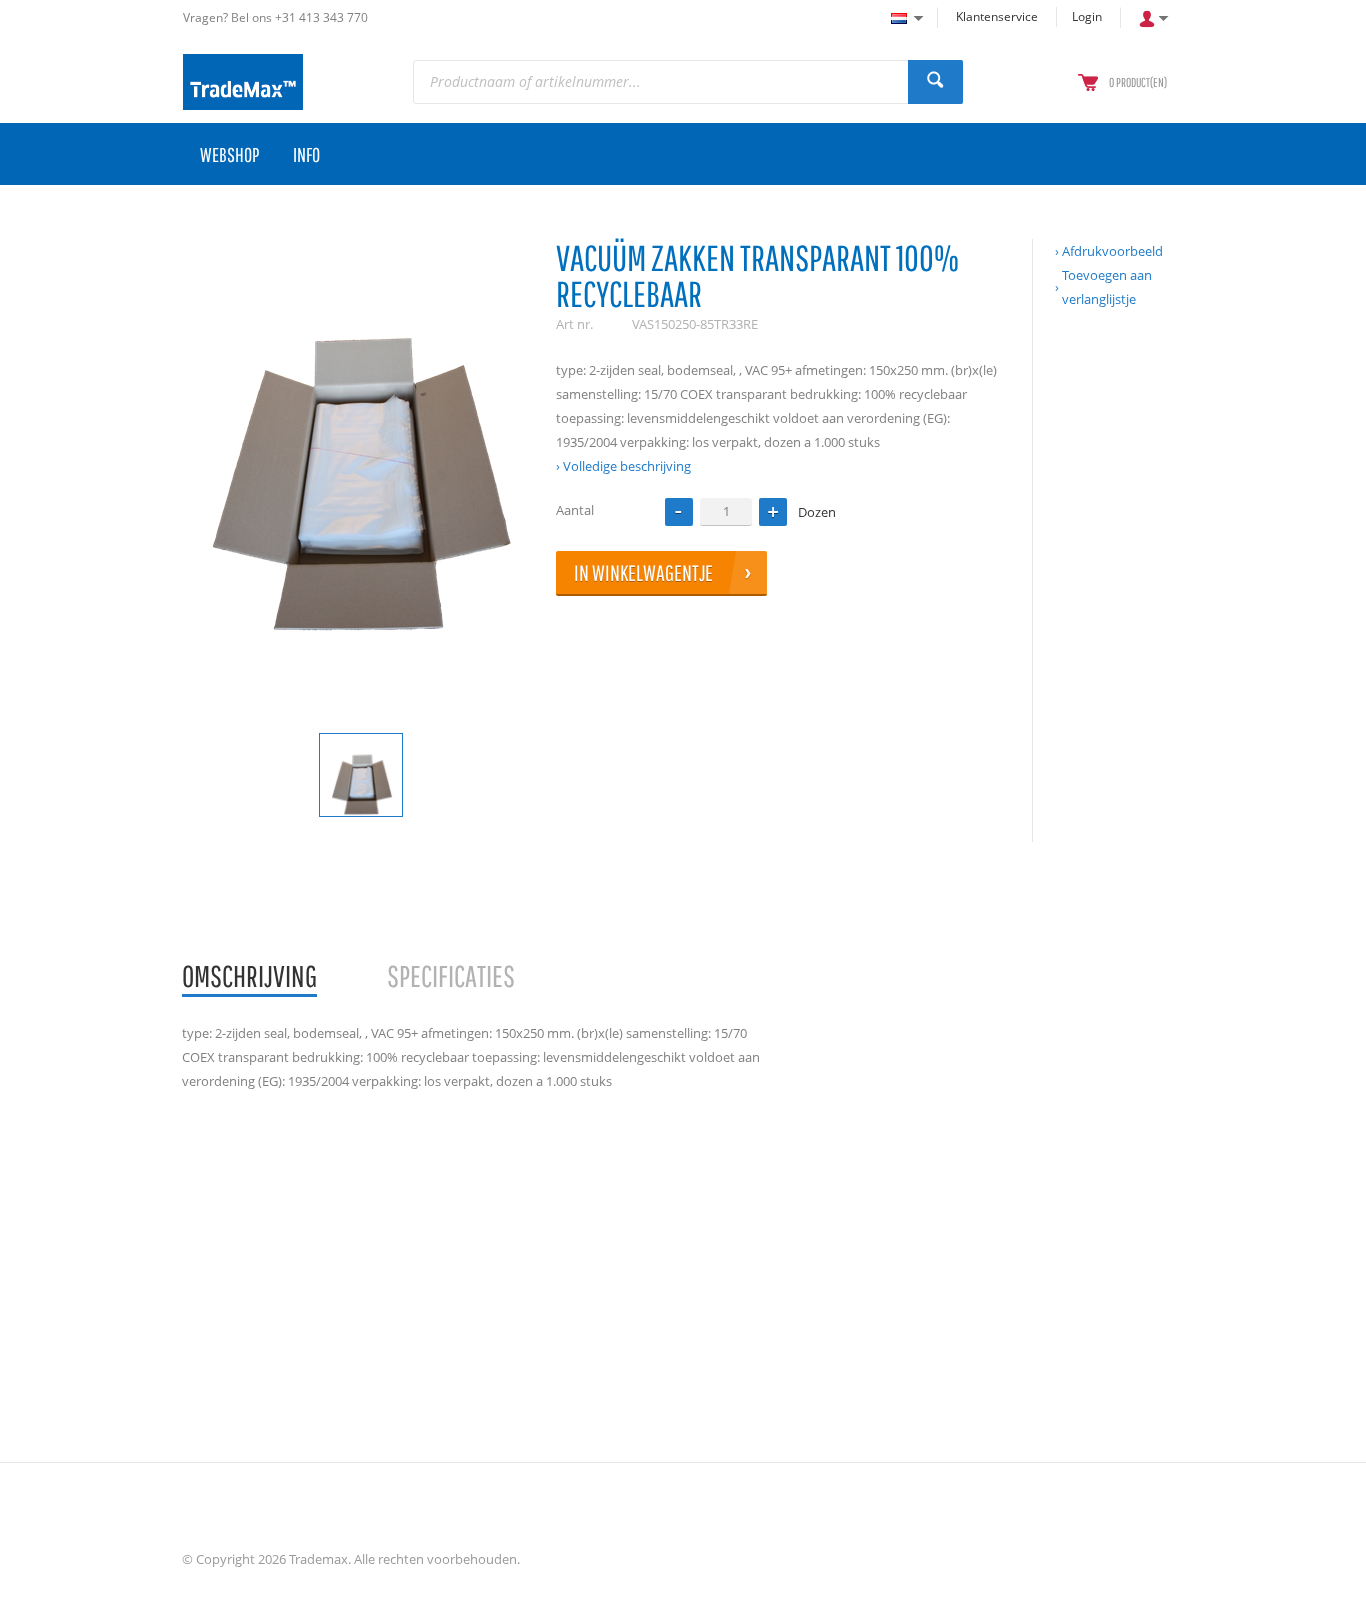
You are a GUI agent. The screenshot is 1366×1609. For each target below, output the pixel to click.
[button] (773, 512)
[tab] (249, 977)
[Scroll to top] (1323, 1586)
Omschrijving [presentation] (249, 975)
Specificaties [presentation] (451, 975)
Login (1087, 16)
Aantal (575, 510)
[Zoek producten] (935, 82)
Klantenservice (997, 16)
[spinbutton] (726, 511)
